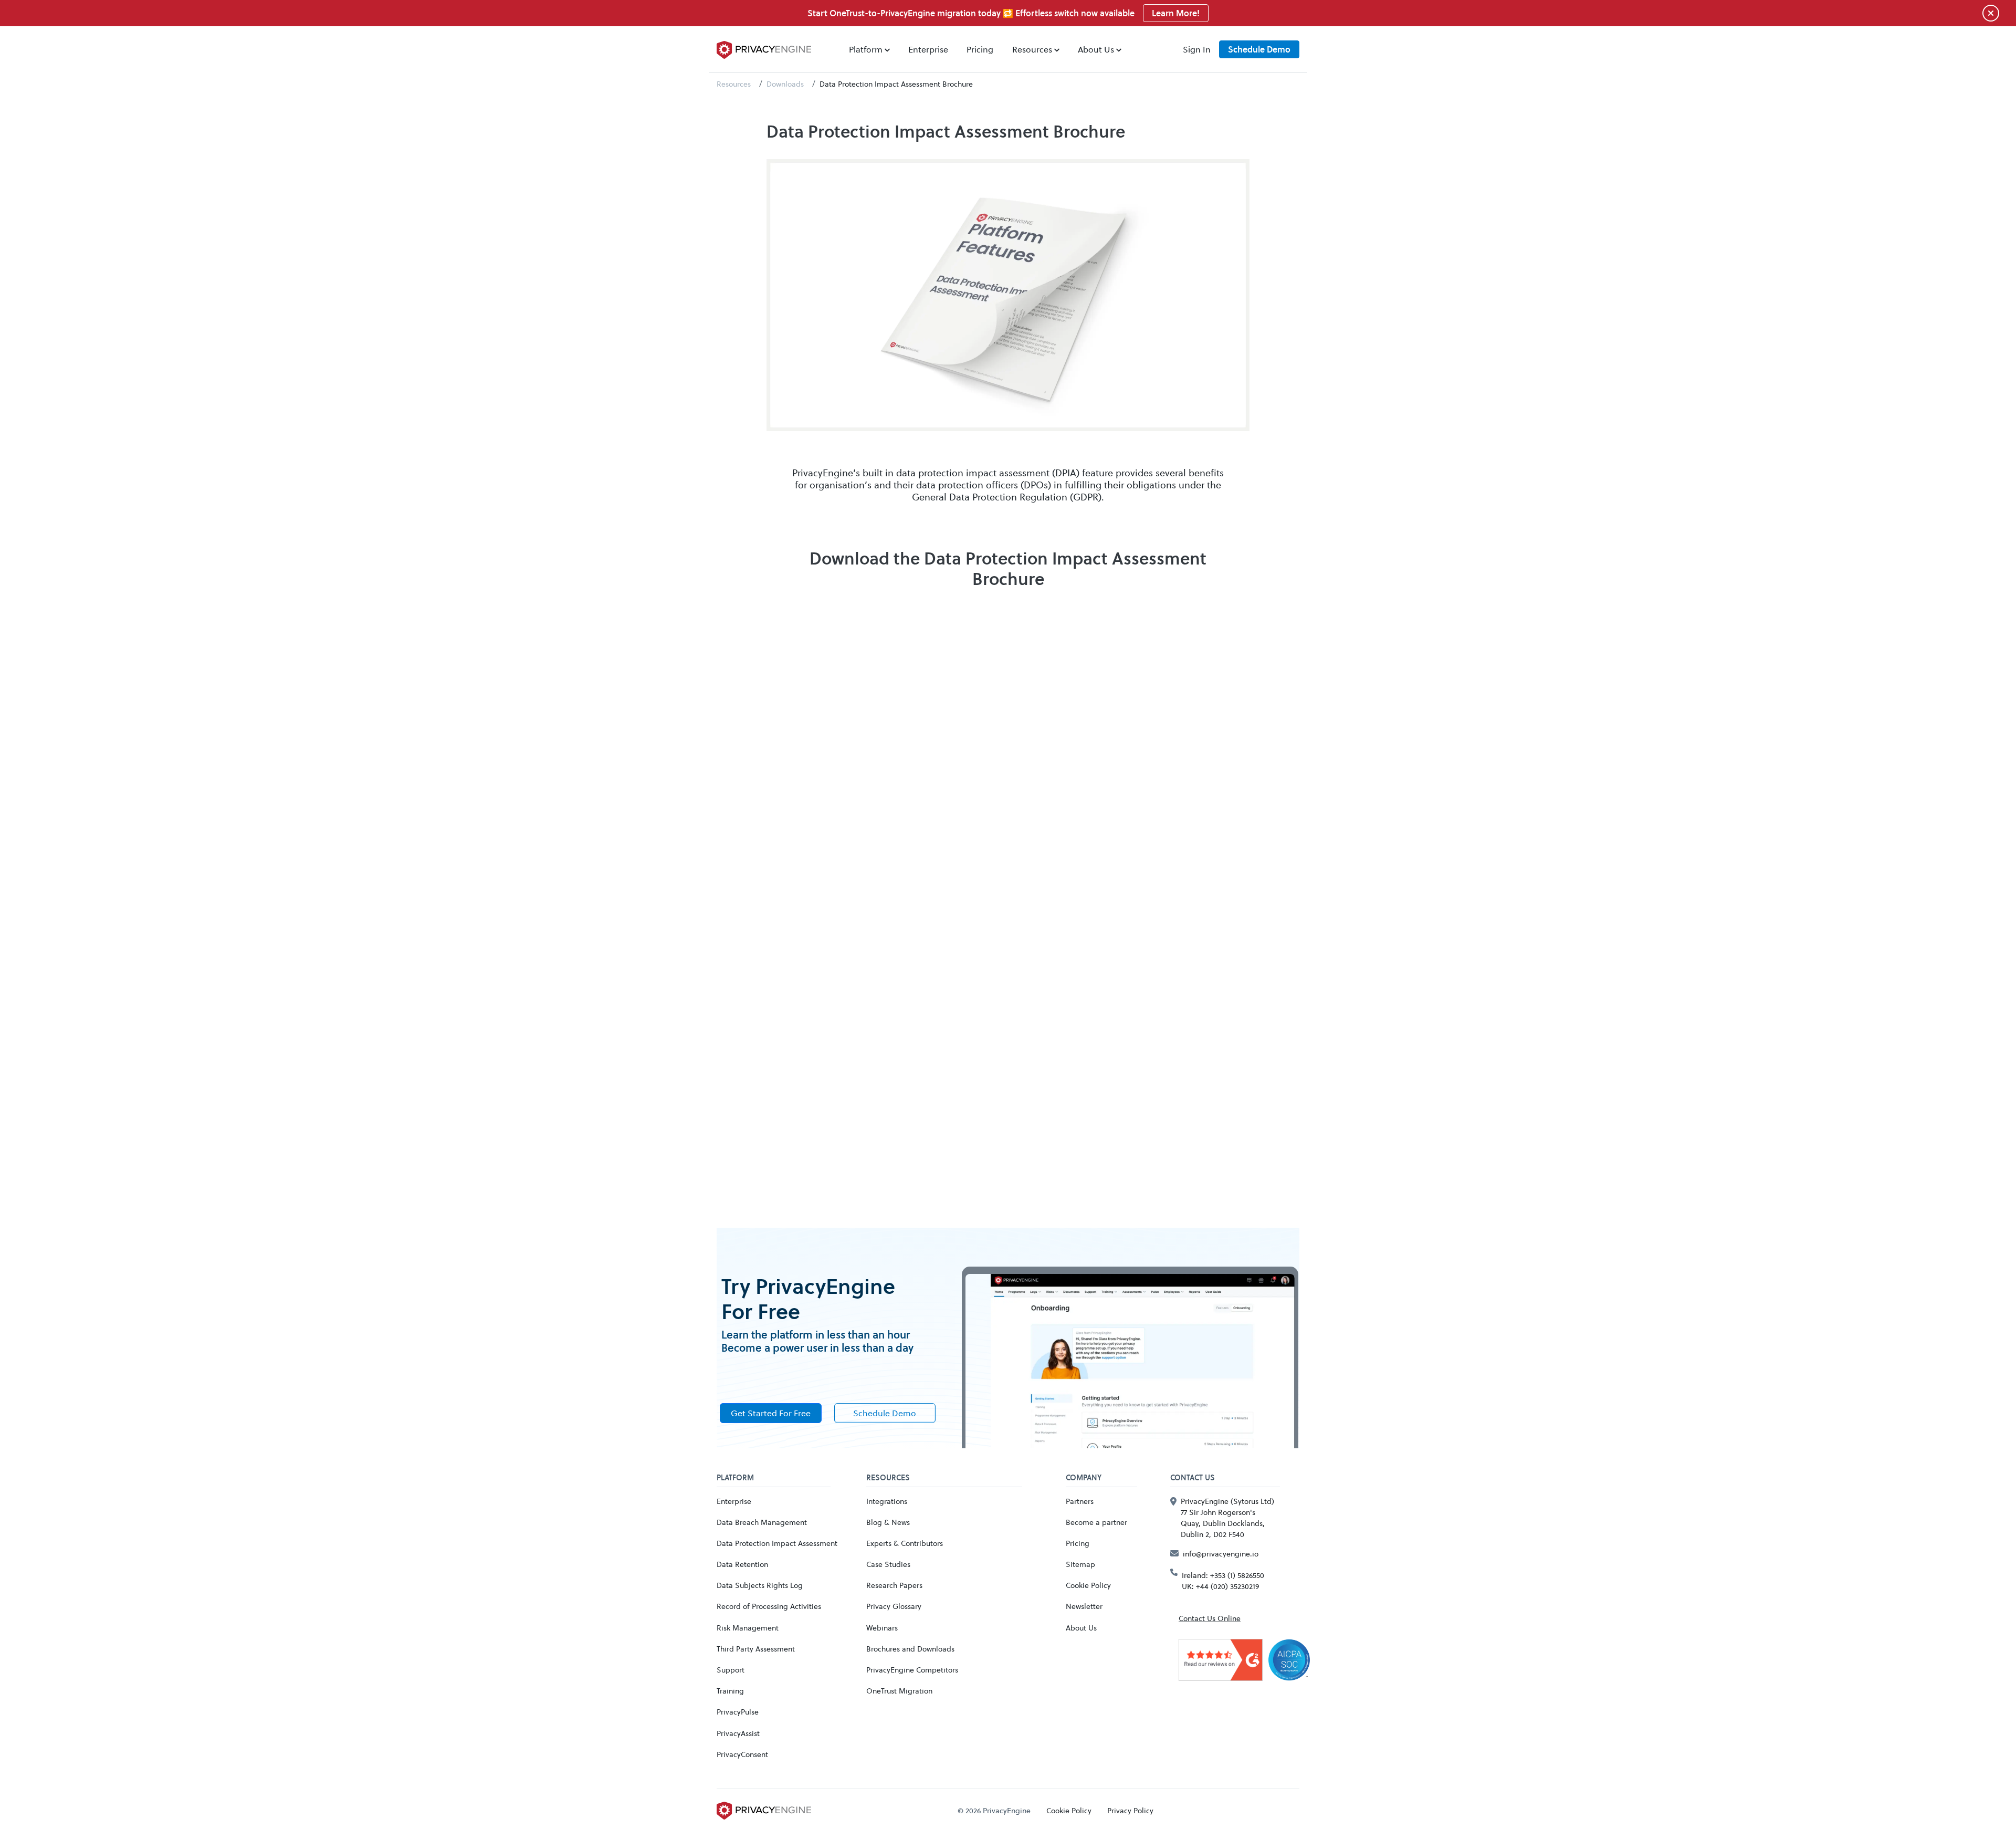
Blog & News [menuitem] (888, 1522)
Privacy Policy (1130, 1810)
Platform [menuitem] (866, 49)
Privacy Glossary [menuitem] (894, 1606)
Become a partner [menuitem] (1096, 1522)
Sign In (1197, 49)
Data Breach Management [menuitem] (762, 1522)
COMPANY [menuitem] (1084, 1478)
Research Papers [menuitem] (894, 1585)
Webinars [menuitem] (882, 1628)
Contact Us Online (1210, 1618)
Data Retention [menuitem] (742, 1564)
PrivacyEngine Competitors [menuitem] (912, 1670)
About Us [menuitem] (1096, 49)
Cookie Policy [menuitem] (1088, 1585)
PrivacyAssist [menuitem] (738, 1733)
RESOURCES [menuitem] (888, 1478)
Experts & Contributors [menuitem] (905, 1543)
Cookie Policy (1069, 1810)
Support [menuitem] (731, 1670)
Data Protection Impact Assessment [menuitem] (777, 1543)
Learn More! (1176, 13)
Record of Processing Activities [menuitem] (769, 1606)
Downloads (785, 84)
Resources (734, 84)
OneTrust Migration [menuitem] (899, 1691)
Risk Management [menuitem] (748, 1628)
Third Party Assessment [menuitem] (756, 1649)
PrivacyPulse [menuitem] (738, 1712)
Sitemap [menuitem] (1080, 1564)
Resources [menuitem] (1032, 49)
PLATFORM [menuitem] (735, 1478)
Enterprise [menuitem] (928, 49)
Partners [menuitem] (1080, 1501)
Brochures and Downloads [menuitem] (910, 1649)
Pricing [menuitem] (980, 49)
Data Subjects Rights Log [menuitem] (760, 1585)
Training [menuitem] (730, 1691)
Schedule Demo (1259, 49)
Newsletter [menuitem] (1084, 1606)
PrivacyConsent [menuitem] (742, 1754)
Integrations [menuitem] (887, 1501)
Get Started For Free (771, 1413)
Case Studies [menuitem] (888, 1564)
